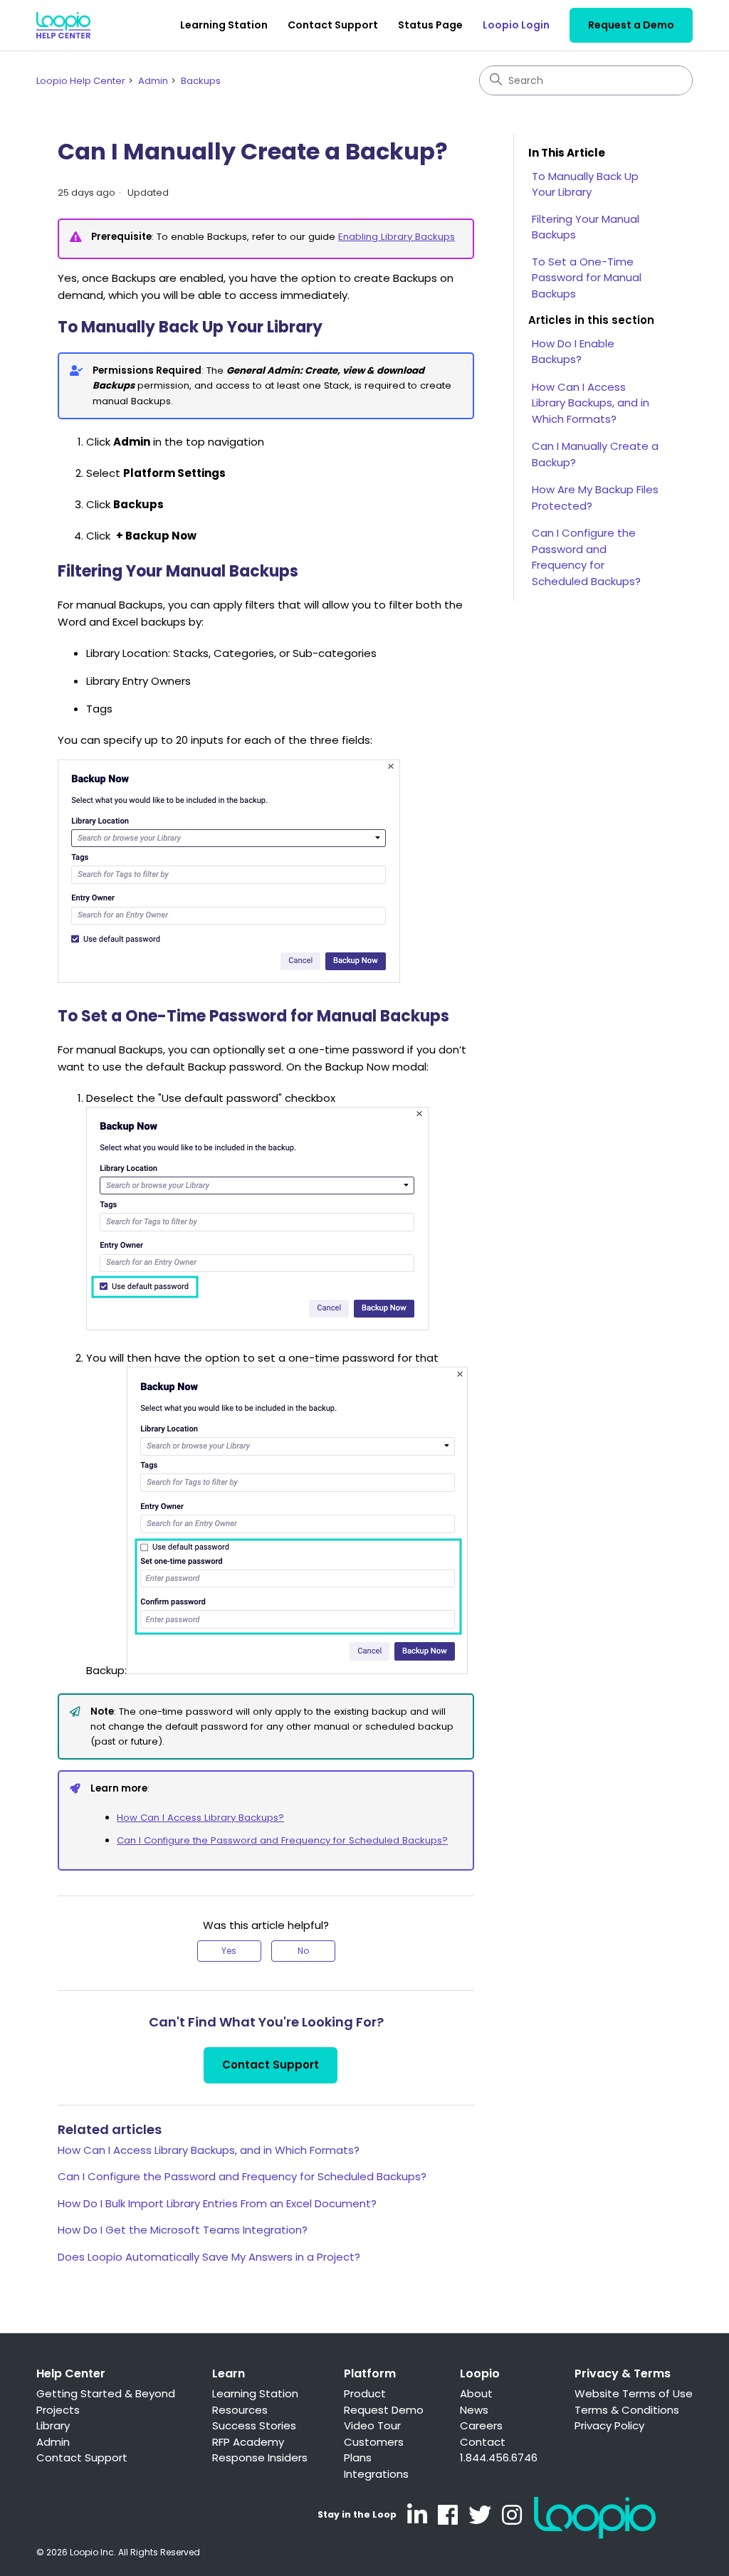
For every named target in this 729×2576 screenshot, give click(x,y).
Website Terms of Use (634, 2393)
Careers (481, 2425)
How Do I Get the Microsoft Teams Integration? (183, 2230)
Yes (229, 1951)
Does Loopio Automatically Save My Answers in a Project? (209, 2257)
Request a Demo (631, 25)
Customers (374, 2442)
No (303, 1951)
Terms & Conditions (627, 2410)
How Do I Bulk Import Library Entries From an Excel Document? (217, 2203)
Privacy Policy (609, 2425)
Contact (483, 2442)
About (476, 2393)
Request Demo (384, 2410)
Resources (240, 2410)
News (474, 2410)
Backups (201, 81)
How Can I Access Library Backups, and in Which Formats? (209, 2150)
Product (365, 2393)
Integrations (376, 2474)
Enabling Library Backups (397, 237)
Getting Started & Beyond (106, 2393)
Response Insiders (260, 2457)
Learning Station (224, 25)
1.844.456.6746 (499, 2457)
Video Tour (372, 2425)
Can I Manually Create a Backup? (595, 454)
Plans (358, 2457)
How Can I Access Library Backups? (200, 1818)
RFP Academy (248, 2442)
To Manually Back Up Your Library (585, 184)
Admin (153, 81)
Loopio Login (516, 25)
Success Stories (254, 2425)
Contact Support (333, 25)
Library (53, 2425)
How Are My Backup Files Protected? (595, 498)
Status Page (430, 25)
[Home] (63, 25)
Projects (58, 2410)
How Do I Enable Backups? (573, 352)
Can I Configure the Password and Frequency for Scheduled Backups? (282, 1840)
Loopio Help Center (81, 81)
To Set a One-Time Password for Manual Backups (587, 278)
